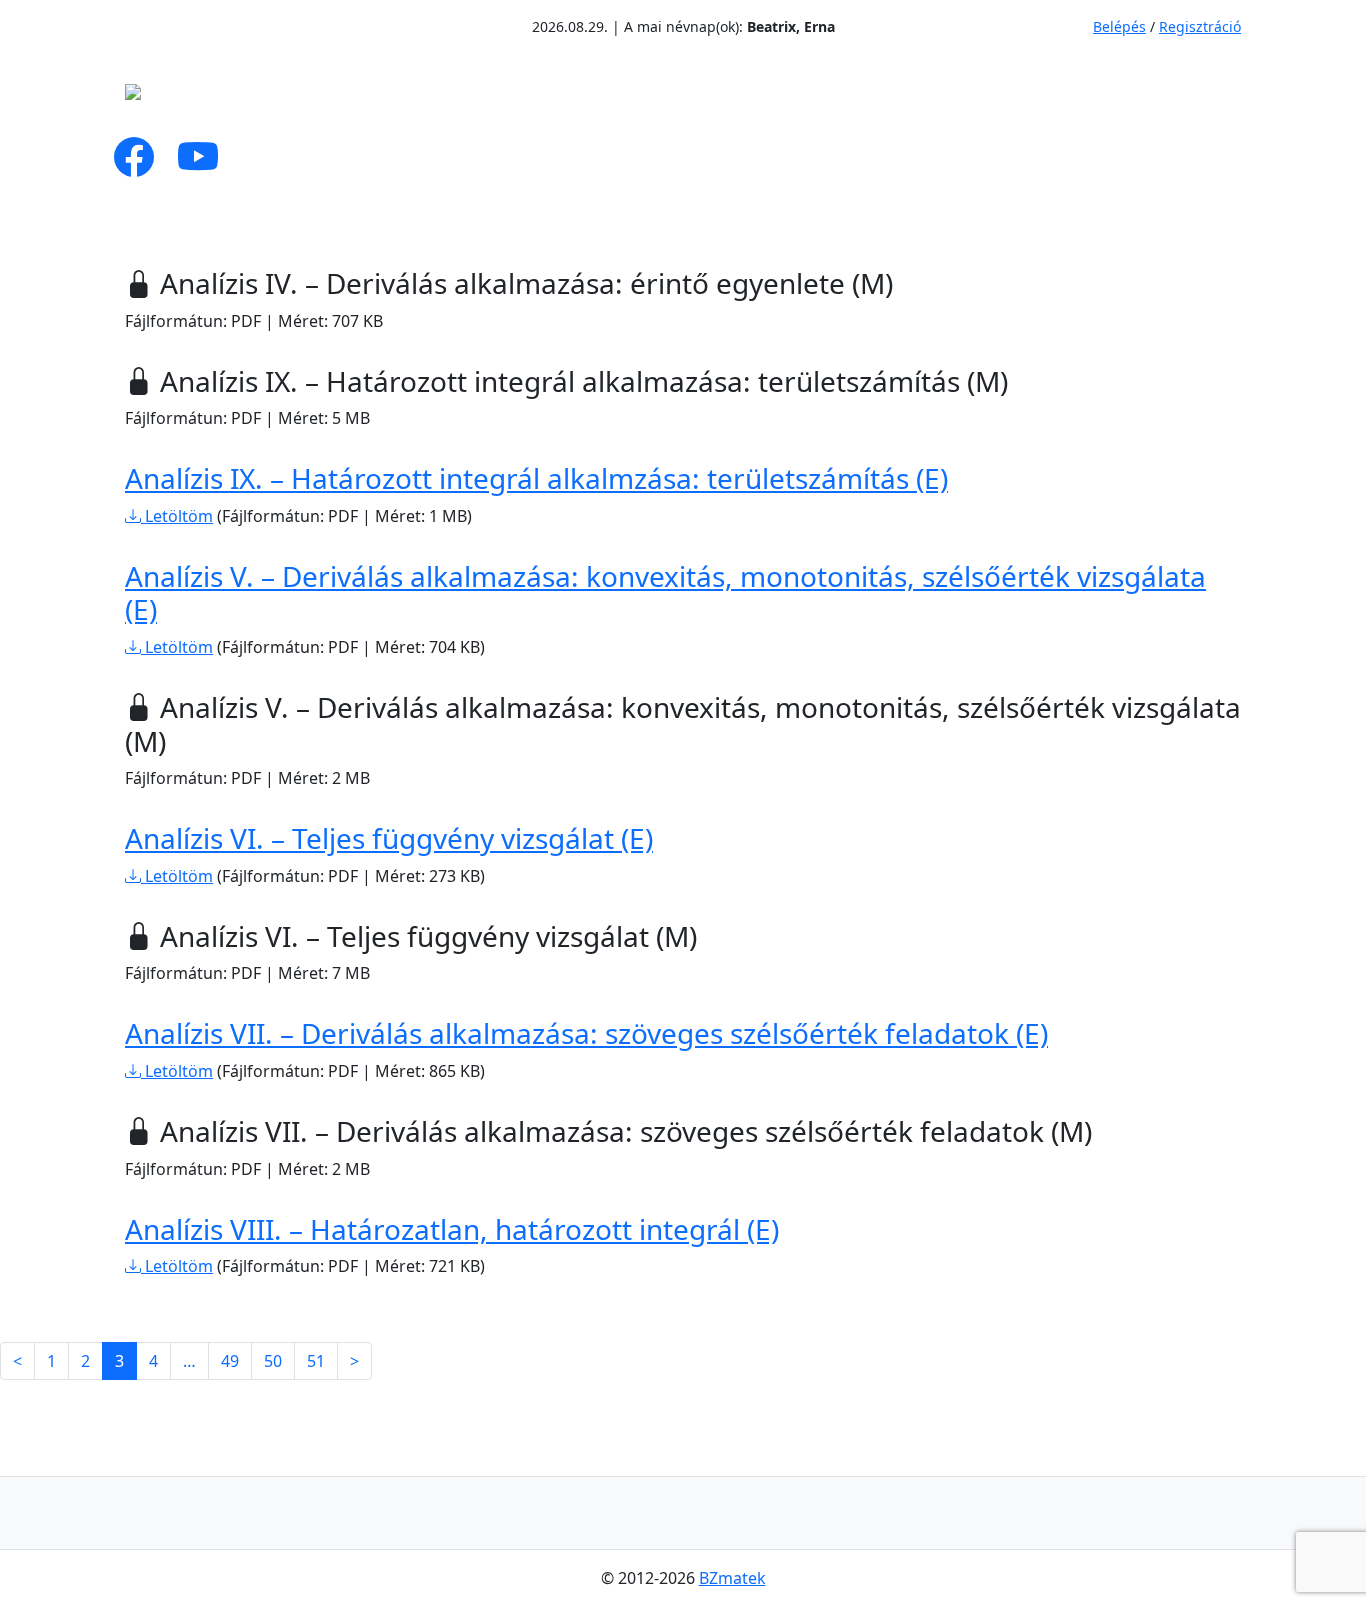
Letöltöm (177, 516)
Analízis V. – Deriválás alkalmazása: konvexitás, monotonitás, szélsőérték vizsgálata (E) (665, 593)
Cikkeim (474, 98)
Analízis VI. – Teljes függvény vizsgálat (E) (389, 838)
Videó (775, 98)
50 (273, 1361)
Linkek (1003, 98)
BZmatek (732, 1578)
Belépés (1119, 26)
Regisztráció (1200, 26)
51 (316, 1361)
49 (230, 1361)
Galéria (875, 98)
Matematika (620, 98)
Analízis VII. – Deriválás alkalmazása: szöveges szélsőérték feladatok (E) (586, 1033)
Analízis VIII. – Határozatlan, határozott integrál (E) (452, 1229)
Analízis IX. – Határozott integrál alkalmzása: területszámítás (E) (536, 478)
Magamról (338, 98)
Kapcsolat (1125, 98)
